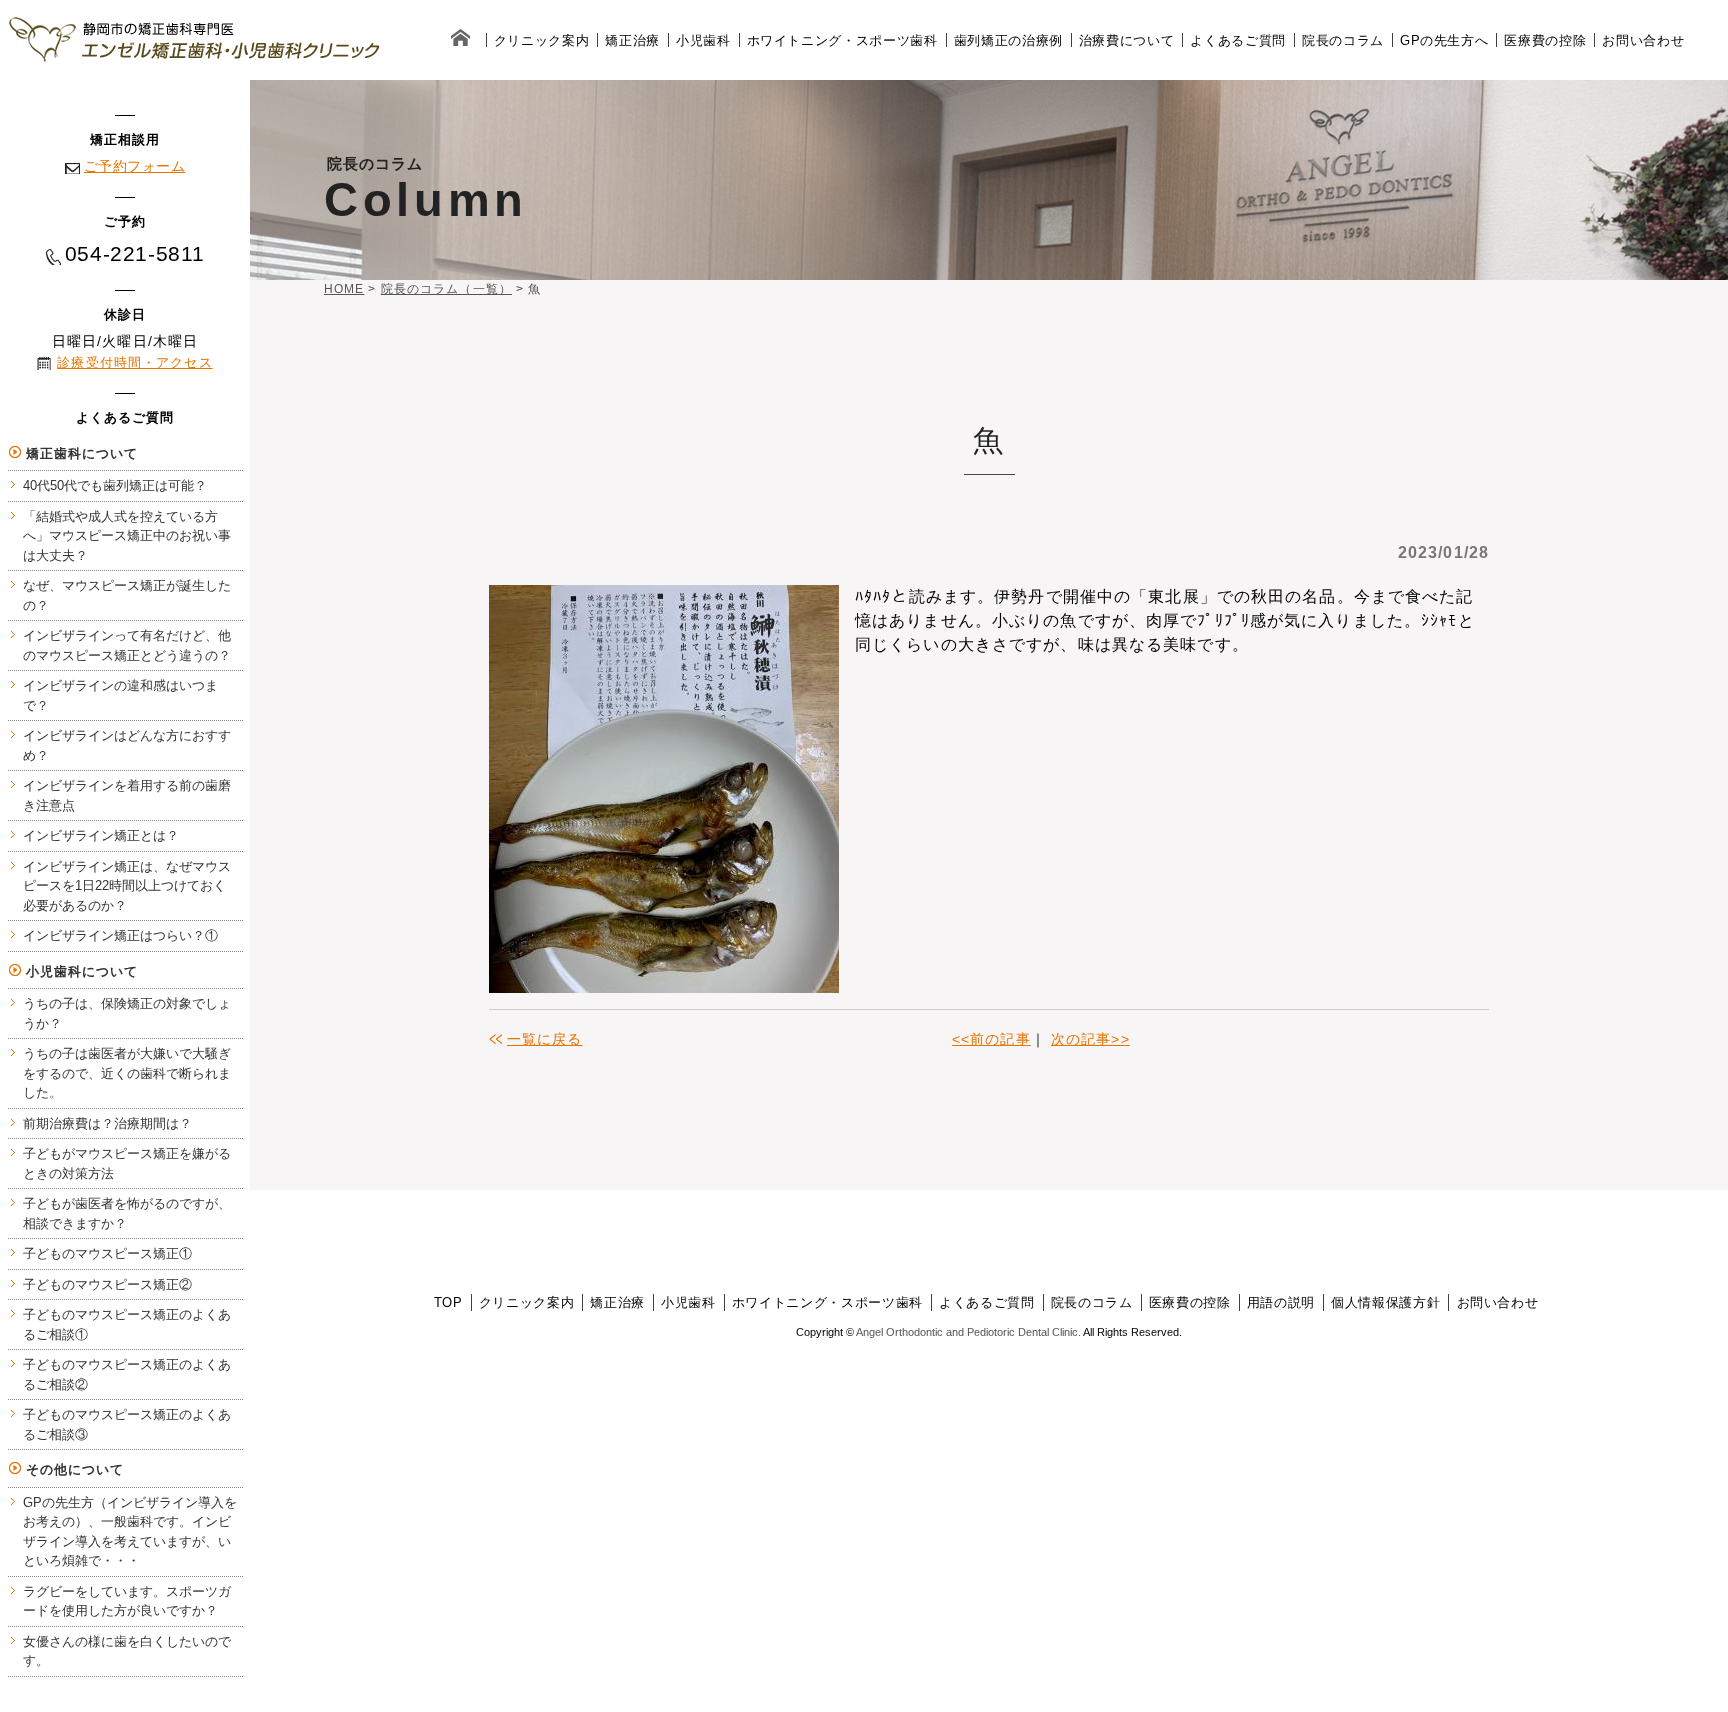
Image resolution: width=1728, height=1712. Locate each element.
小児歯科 (703, 40)
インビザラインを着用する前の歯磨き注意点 (127, 795)
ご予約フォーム (134, 166)
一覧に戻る (545, 1039)
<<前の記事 (991, 1039)
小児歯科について (82, 971)
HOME (344, 289)
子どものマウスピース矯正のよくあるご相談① (127, 1324)
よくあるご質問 (1238, 40)
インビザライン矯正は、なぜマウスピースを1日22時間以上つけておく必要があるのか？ (127, 886)
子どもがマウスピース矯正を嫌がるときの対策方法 (127, 1163)
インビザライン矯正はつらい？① (120, 935)
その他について (75, 1469)
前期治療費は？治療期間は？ (107, 1123)
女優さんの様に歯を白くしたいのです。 (127, 1651)
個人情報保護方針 (1385, 1302)
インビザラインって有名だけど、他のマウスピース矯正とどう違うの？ (127, 645)
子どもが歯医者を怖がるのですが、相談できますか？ (127, 1213)
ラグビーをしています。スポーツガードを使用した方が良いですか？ (127, 1601)
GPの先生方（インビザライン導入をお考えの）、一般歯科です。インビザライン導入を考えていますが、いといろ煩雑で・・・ (130, 1532)
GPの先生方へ (1444, 40)
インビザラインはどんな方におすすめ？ (127, 745)
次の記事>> (1090, 1039)
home (461, 40)
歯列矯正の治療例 (1008, 40)
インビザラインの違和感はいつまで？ (120, 695)
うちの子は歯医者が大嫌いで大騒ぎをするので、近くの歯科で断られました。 (127, 1073)
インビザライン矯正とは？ (101, 835)
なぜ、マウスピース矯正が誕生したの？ (127, 595)
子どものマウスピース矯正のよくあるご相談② (127, 1374)
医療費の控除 (1545, 40)
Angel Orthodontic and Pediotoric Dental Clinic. (968, 1332)
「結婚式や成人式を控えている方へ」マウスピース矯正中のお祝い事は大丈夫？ (127, 536)
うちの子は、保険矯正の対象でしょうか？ (127, 1013)
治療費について (1127, 40)
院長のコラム (1343, 40)
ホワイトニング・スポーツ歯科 (842, 40)
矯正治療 (632, 40)
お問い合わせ (1643, 40)
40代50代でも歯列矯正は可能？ (115, 485)
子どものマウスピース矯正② (107, 1284)
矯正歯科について (82, 453)
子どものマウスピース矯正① (107, 1253)
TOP (448, 1302)
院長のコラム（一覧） (446, 289)
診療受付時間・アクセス (134, 362)
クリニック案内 (542, 40)
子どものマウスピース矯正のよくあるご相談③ (127, 1424)
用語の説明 (1281, 1302)
